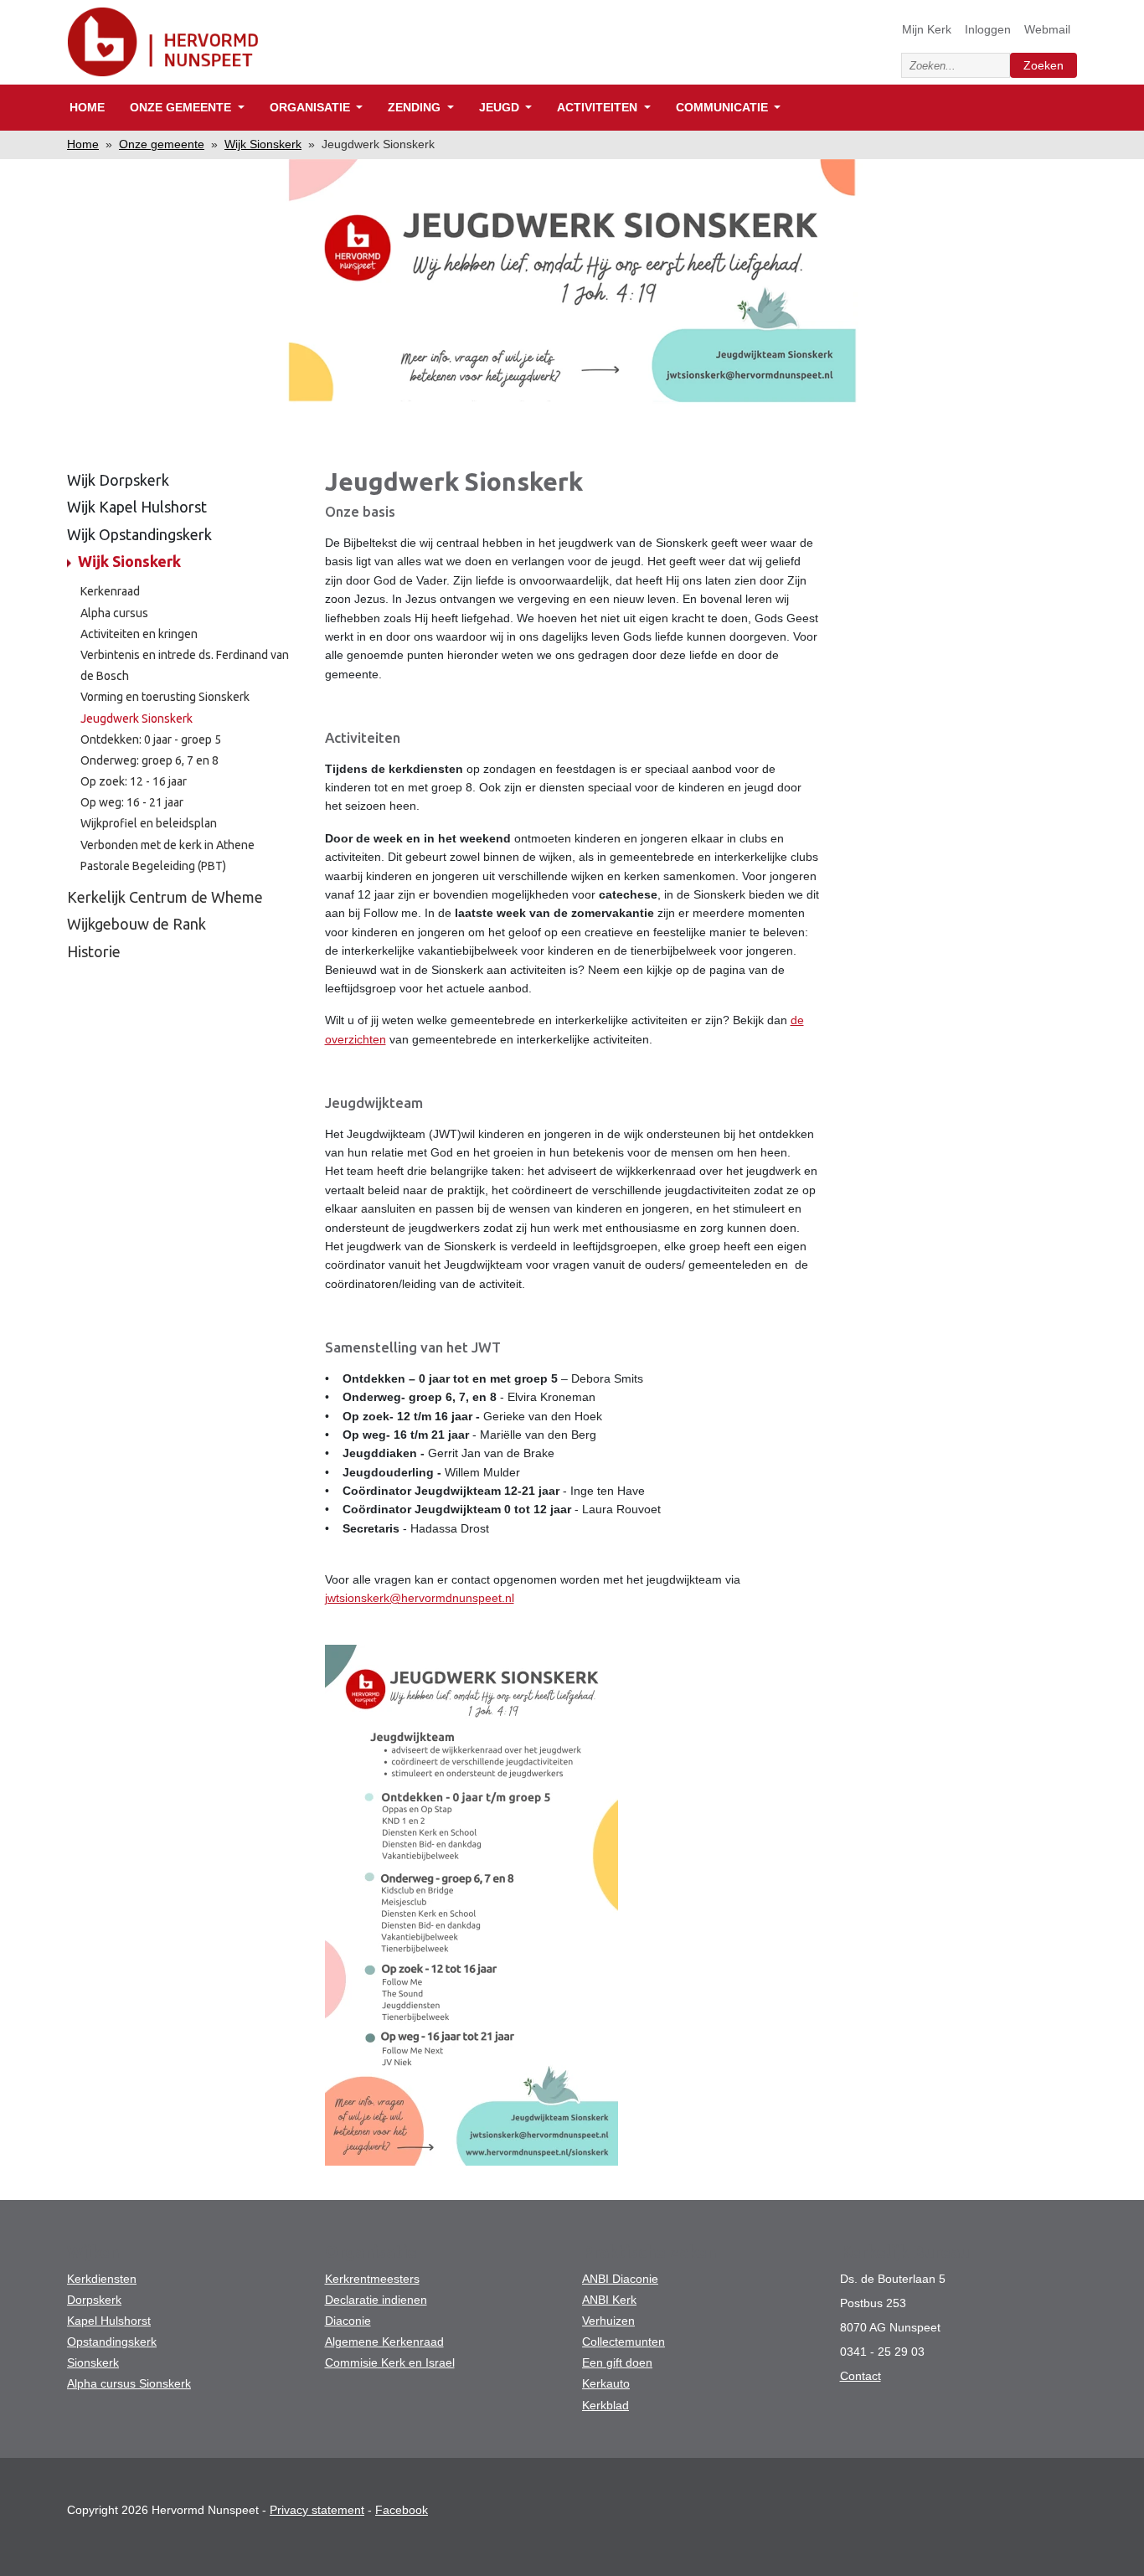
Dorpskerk (94, 2300)
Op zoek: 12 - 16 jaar (134, 781)
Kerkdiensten (102, 2279)
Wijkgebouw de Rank (137, 924)
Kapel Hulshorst (109, 2321)
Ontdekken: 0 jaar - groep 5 (151, 739)
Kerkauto (606, 2383)
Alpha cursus (114, 613)
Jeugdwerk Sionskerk (137, 719)
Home (87, 107)
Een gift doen (617, 2362)
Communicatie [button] (724, 107)
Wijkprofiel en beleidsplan (149, 823)
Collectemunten (624, 2342)
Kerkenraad (110, 591)
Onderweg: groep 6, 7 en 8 (149, 760)
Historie (94, 951)
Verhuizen (608, 2321)
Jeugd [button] (501, 107)
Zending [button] (416, 107)
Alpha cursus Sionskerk (129, 2383)
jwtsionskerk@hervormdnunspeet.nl (420, 1598)
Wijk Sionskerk (263, 144)
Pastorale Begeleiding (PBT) (153, 866)
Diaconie (348, 2321)
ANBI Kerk (609, 2300)
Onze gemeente (162, 144)
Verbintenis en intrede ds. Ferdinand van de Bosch (185, 665)
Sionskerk (93, 2362)
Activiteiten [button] (599, 107)
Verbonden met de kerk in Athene (167, 845)
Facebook (402, 2510)
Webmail (1047, 29)
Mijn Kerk (927, 29)
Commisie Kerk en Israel (390, 2362)
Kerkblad (605, 2405)
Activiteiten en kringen (139, 634)
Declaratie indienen (376, 2300)
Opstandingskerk (112, 2342)
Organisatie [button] (312, 107)
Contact (861, 2376)
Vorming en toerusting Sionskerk (165, 697)
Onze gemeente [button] (182, 107)
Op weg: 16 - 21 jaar (132, 802)
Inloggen (988, 29)
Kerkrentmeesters (372, 2279)
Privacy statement (317, 2510)
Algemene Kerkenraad (384, 2342)
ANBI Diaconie (620, 2279)
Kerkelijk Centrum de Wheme (165, 897)
